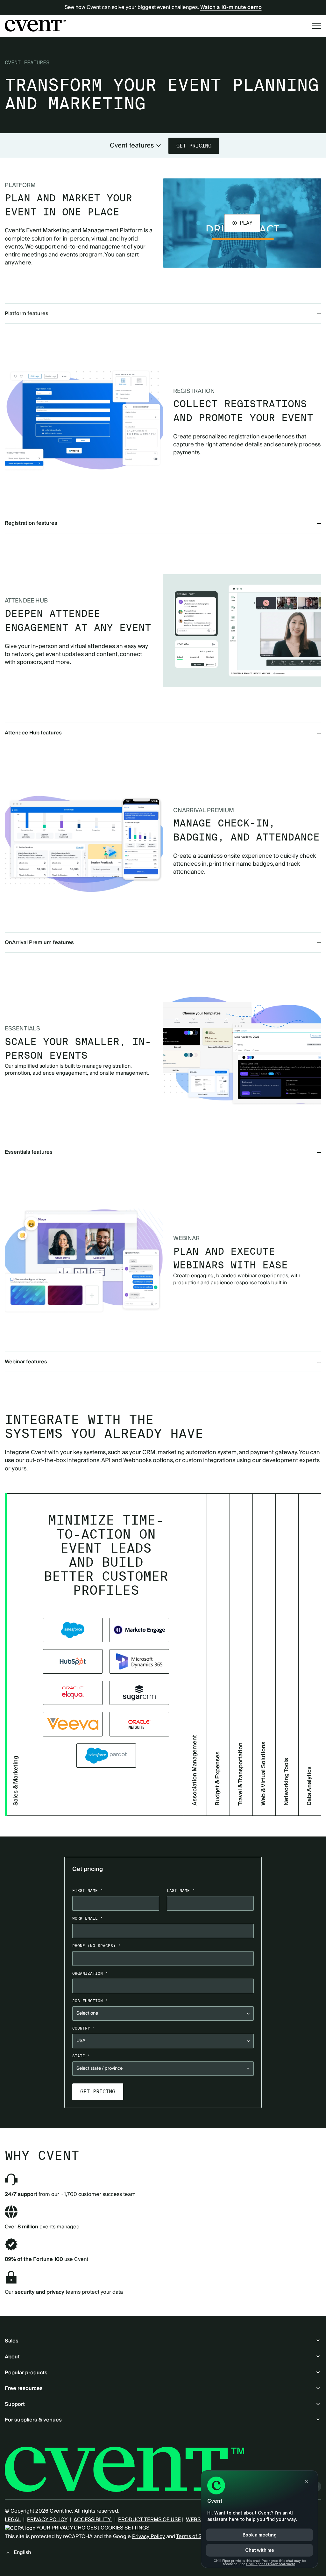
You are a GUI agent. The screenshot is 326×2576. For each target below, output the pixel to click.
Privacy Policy (149, 2536)
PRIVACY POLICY (47, 2520)
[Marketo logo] (139, 1630)
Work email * (88, 1918)
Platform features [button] (27, 314)
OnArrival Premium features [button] (39, 942)
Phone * (96, 1946)
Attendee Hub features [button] (33, 733)
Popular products (26, 2373)
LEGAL (13, 2520)
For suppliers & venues (33, 2420)
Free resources (24, 2388)
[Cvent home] (35, 25)
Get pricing (194, 146)
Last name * (181, 1891)
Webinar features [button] (26, 1362)
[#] (73, 1630)
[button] (242, 223)
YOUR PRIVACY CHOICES (66, 2528)
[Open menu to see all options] (316, 26)
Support (15, 2404)
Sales (12, 2341)
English (22, 2552)
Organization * (90, 1973)
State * (81, 2056)
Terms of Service (196, 2536)
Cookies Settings (125, 2528)
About (12, 2357)
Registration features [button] (31, 523)
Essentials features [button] (29, 1152)
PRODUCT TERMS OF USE (149, 2520)
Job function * (90, 2001)
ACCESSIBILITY (93, 2520)
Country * (84, 2028)
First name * (88, 1891)
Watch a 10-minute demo (231, 7)
